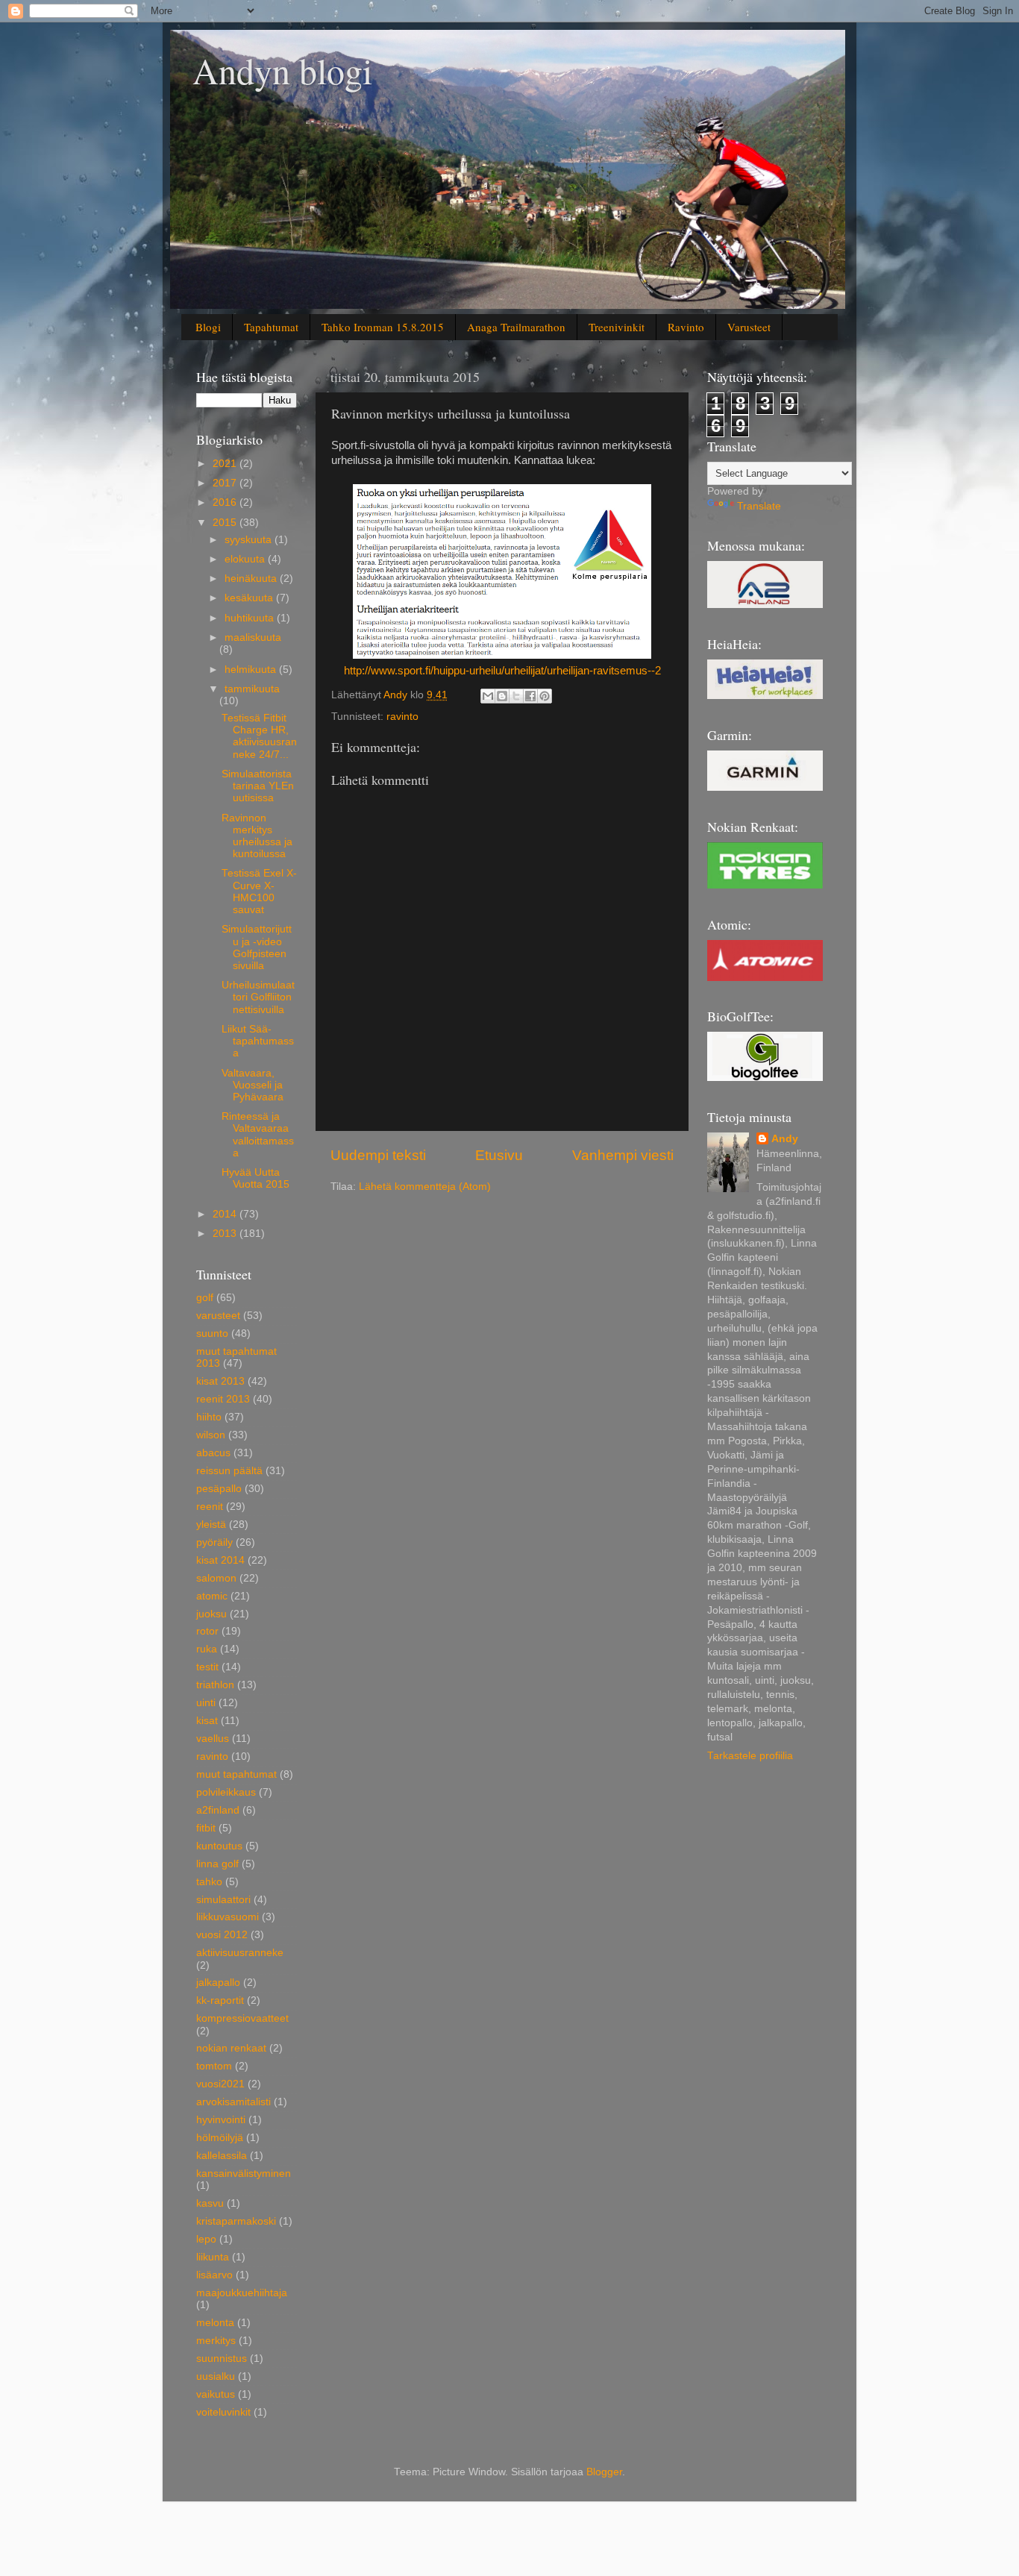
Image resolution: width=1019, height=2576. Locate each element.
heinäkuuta (252, 579)
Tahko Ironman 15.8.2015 (383, 327)
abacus (213, 1453)
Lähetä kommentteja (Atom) (425, 1187)
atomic (212, 1596)
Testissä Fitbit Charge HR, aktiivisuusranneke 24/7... (259, 736)
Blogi (208, 327)
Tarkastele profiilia (750, 1756)
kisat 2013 (220, 1381)
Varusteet (749, 327)
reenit (210, 1507)
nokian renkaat (231, 2048)
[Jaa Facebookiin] (530, 696)
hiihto (209, 1417)
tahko (209, 1882)
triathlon (215, 1685)
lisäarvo (214, 2275)
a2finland (218, 1810)
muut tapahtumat (236, 1774)
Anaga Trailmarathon (516, 327)
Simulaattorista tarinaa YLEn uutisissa (258, 786)
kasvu (210, 2203)
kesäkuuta (250, 598)
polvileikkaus (226, 1792)
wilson (211, 1435)
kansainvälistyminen (244, 2174)
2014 (226, 1214)
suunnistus (222, 2359)
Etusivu (499, 1155)
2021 (226, 464)
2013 (226, 1234)
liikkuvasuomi (228, 1917)
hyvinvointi (221, 2120)
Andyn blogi (282, 70)
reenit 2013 (223, 1399)
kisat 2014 (220, 1560)
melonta (215, 2323)
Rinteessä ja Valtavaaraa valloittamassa (258, 1135)
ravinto (402, 717)
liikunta (213, 2257)
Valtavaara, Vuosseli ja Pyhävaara (253, 1085)
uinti (206, 1703)
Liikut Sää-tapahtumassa (258, 1041)
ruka (207, 1649)
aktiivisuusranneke (240, 1953)
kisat (207, 1721)
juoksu (211, 1614)
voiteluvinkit (223, 2412)
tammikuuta (252, 689)
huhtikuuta (251, 618)
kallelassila (222, 2156)
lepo (206, 2239)
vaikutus (216, 2394)
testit (207, 1667)
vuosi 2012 (222, 1935)
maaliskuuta (253, 637)
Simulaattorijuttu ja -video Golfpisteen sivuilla (257, 947)
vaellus (213, 1739)
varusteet (218, 1316)
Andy (785, 1139)
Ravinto (686, 327)
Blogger (604, 2472)
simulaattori (223, 1900)
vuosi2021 (220, 2084)
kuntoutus (219, 1846)
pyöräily (214, 1542)
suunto (212, 1334)
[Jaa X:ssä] (516, 696)
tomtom (214, 2066)
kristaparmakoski (236, 2221)
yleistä (211, 1524)
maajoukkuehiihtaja (242, 2293)
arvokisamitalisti (233, 2102)
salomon (216, 1578)
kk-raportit (220, 2000)
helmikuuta (252, 670)
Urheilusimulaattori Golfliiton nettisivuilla (258, 997)
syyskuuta (250, 540)
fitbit (206, 1828)
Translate (759, 506)
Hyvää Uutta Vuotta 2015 (255, 1178)
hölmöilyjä (220, 2138)
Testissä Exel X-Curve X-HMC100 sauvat (259, 891)
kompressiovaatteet (242, 2018)
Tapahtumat (271, 327)
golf (205, 1298)
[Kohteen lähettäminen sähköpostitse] (488, 696)
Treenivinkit (617, 327)
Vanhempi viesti (623, 1155)
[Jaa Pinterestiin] (545, 696)
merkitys (216, 2341)
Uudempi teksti (378, 1155)
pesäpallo (219, 1489)
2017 (226, 483)
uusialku (216, 2376)
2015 (226, 523)
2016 (226, 502)
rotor (207, 1631)
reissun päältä (229, 1471)
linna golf (217, 1864)
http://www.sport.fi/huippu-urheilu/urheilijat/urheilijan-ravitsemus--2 (502, 671)
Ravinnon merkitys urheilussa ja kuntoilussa (257, 836)
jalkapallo (218, 1983)
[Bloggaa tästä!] (502, 696)
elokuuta (246, 559)
